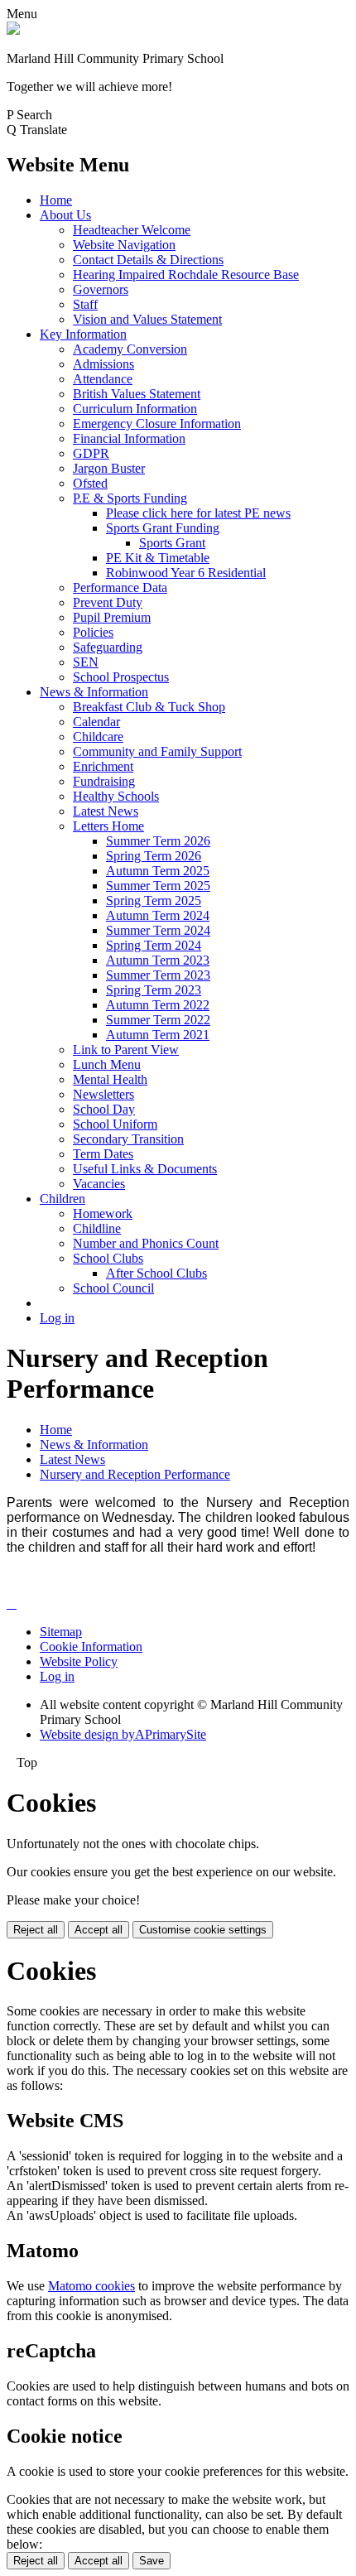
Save (152, 2561)
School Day (104, 1109)
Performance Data (120, 587)
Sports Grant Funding (163, 528)
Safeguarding (108, 647)
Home (56, 200)
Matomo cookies (91, 2286)
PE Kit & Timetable (158, 558)
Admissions (103, 364)
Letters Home (108, 826)
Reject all (36, 1930)
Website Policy (79, 1661)
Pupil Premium (112, 617)
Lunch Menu (107, 1064)
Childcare (98, 737)
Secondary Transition (128, 1139)
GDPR (91, 453)
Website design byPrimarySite (123, 1734)
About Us (65, 215)
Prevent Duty (108, 602)
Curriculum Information (135, 409)
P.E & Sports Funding (130, 498)
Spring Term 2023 (154, 990)
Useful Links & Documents (145, 1169)
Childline (97, 1228)
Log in (57, 1318)
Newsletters (103, 1094)
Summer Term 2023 (158, 975)
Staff (85, 304)
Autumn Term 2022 (158, 1005)
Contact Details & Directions (148, 260)
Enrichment (103, 766)
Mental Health (110, 1079)
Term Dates (103, 1154)
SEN (86, 662)
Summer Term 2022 (158, 1020)
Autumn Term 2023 (158, 960)
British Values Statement (137, 394)
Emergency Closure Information (157, 424)
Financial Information (129, 438)
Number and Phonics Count (146, 1243)
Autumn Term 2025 (158, 871)
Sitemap (61, 1632)
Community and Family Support (157, 751)
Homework (103, 1213)
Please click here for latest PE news (198, 513)
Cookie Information (91, 1647)
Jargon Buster (109, 468)
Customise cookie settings (203, 1930)
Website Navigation (124, 245)
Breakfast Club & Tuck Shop (149, 707)
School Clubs (108, 1258)
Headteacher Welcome (132, 230)
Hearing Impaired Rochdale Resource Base (186, 274)
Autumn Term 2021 (158, 1035)
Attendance (103, 379)
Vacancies (99, 1184)
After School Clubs (156, 1273)
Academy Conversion (130, 349)
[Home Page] (13, 30)
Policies (93, 632)
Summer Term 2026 (158, 841)
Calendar (96, 722)
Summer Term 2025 (158, 886)
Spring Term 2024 (154, 945)
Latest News (106, 811)
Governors (101, 289)
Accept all (99, 1930)
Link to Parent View (126, 1050)
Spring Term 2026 (154, 856)
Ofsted (90, 483)
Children (63, 1199)
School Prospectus (121, 677)
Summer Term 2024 (158, 930)
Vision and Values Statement (147, 319)
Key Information (83, 334)
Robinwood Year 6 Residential (186, 573)
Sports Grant (172, 543)
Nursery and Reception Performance (135, 1474)
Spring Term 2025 (154, 900)
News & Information (94, 692)
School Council (113, 1288)
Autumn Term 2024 (158, 915)
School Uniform (115, 1124)
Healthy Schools (116, 796)
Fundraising (104, 781)
